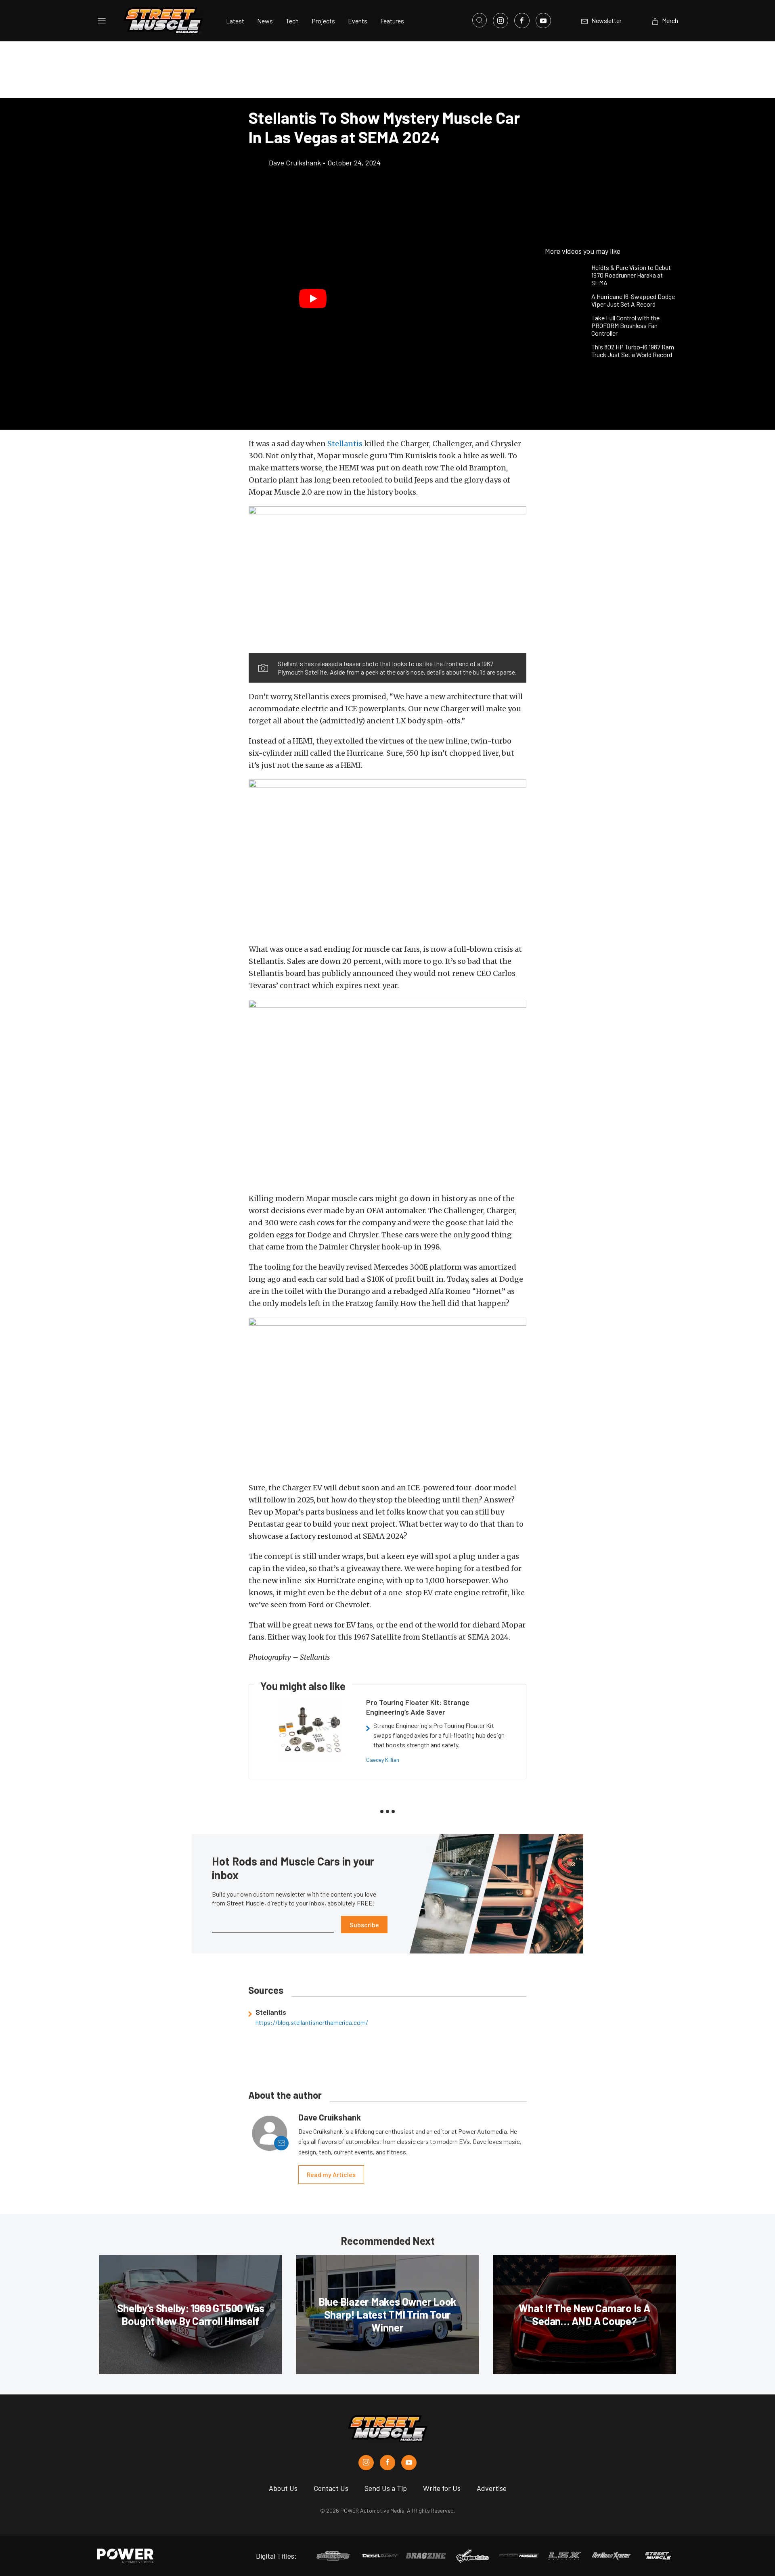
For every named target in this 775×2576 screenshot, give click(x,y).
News (265, 21)
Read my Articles (331, 2174)
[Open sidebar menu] (102, 21)
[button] (313, 299)
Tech (292, 21)
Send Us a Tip (386, 2488)
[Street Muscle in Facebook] (387, 2463)
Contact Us (331, 2488)
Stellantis (345, 444)
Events (358, 21)
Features (392, 21)
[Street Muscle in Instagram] (366, 2463)
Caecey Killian (383, 1760)
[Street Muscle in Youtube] (409, 2463)
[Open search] (480, 20)
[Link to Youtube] (543, 21)
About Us (283, 2488)
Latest (235, 21)
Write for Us (442, 2488)
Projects (323, 21)
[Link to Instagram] (501, 21)
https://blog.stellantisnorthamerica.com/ (312, 2022)
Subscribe (364, 1925)
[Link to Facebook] (522, 21)
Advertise (492, 2488)
